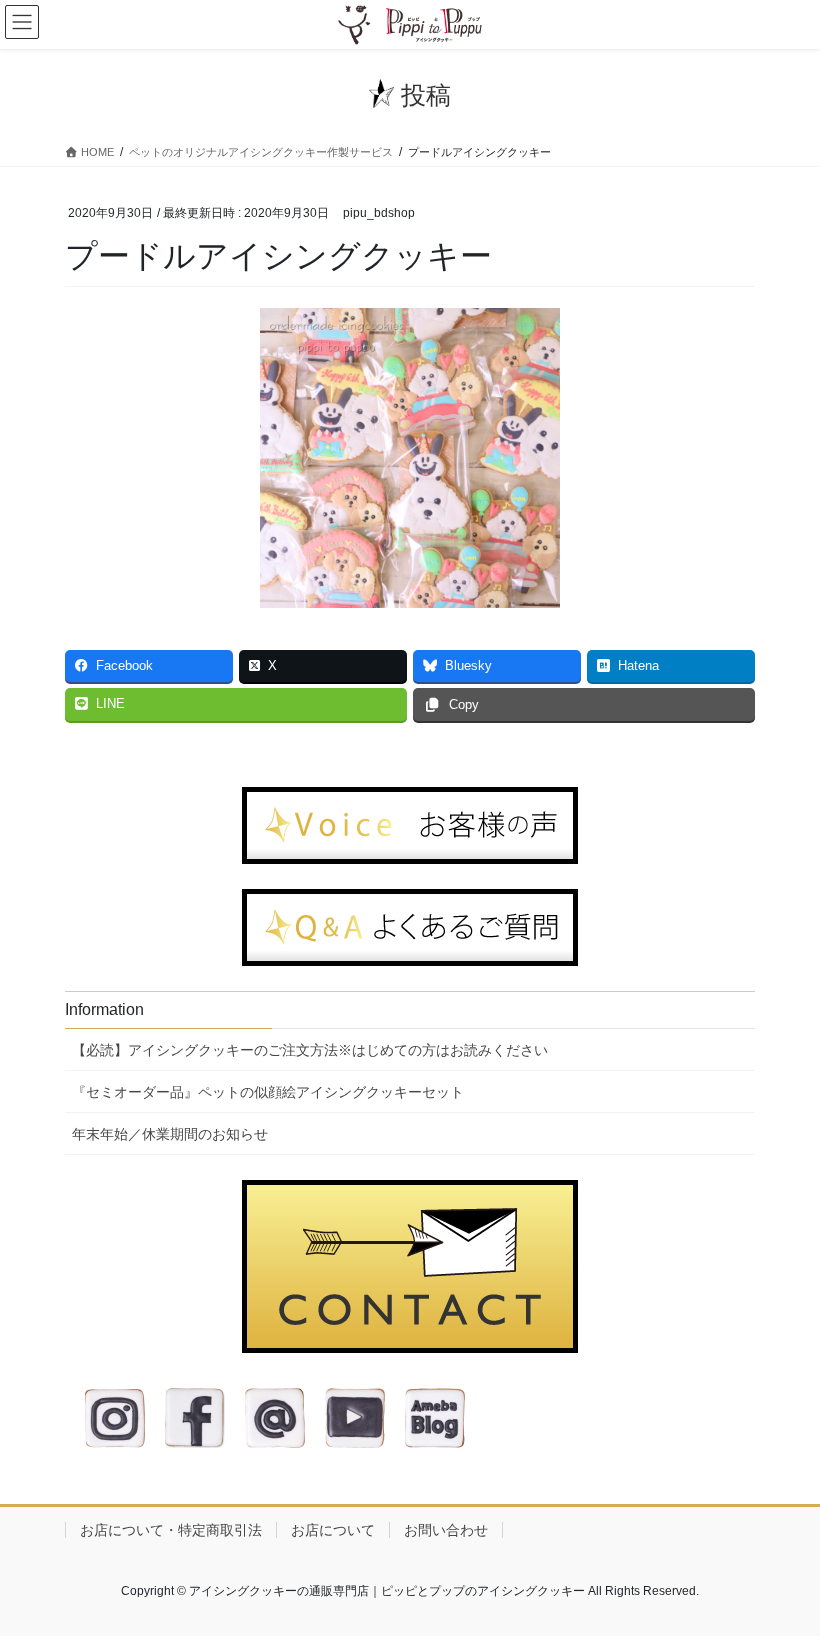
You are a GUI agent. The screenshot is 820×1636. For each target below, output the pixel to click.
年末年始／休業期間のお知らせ (170, 1134)
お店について (333, 1530)
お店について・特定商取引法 (171, 1530)
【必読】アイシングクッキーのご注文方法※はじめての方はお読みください (310, 1050)
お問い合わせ (446, 1530)
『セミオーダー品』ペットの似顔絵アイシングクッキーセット (268, 1092)
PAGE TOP (782, 1569)
